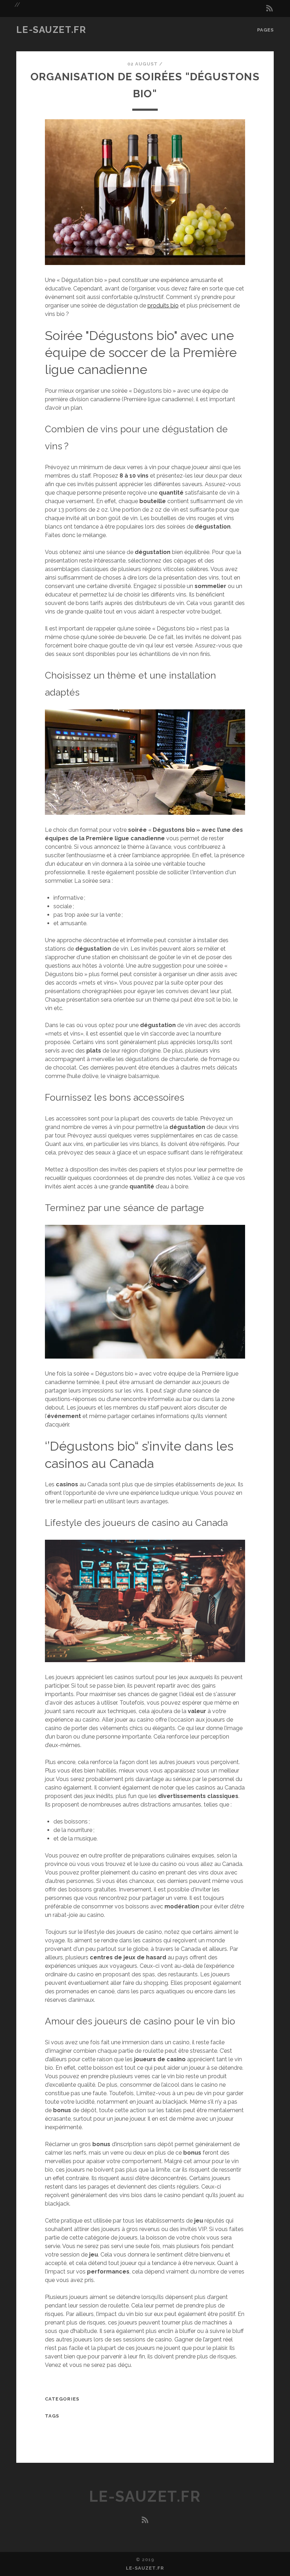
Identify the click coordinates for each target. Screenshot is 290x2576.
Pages (265, 30)
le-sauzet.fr (51, 30)
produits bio (163, 306)
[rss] (269, 8)
